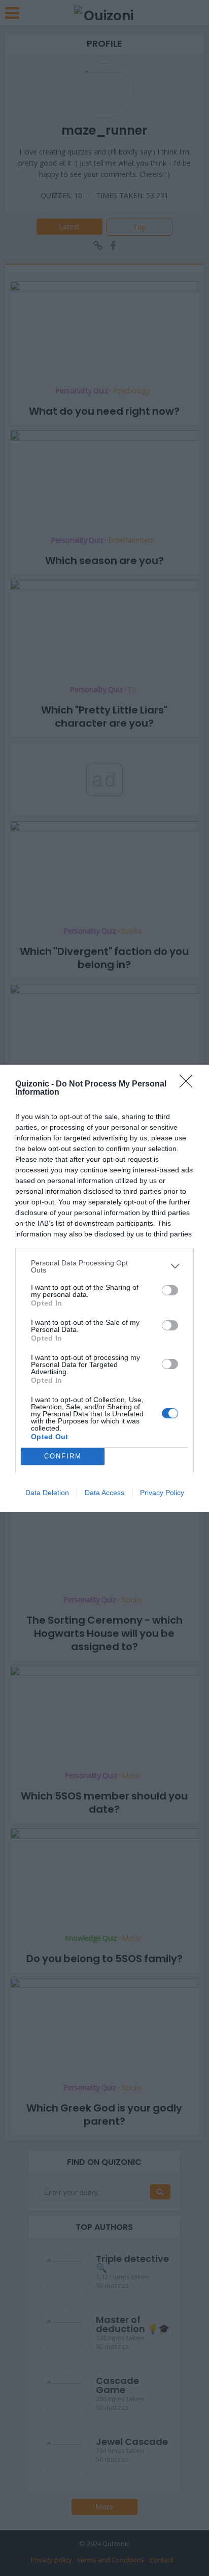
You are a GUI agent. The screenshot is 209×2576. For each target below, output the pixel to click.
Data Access (104, 1493)
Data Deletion (47, 1493)
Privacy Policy (162, 1493)
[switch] (170, 1290)
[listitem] (104, 1266)
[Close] (189, 1084)
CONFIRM (63, 1456)
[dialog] (104, 1288)
